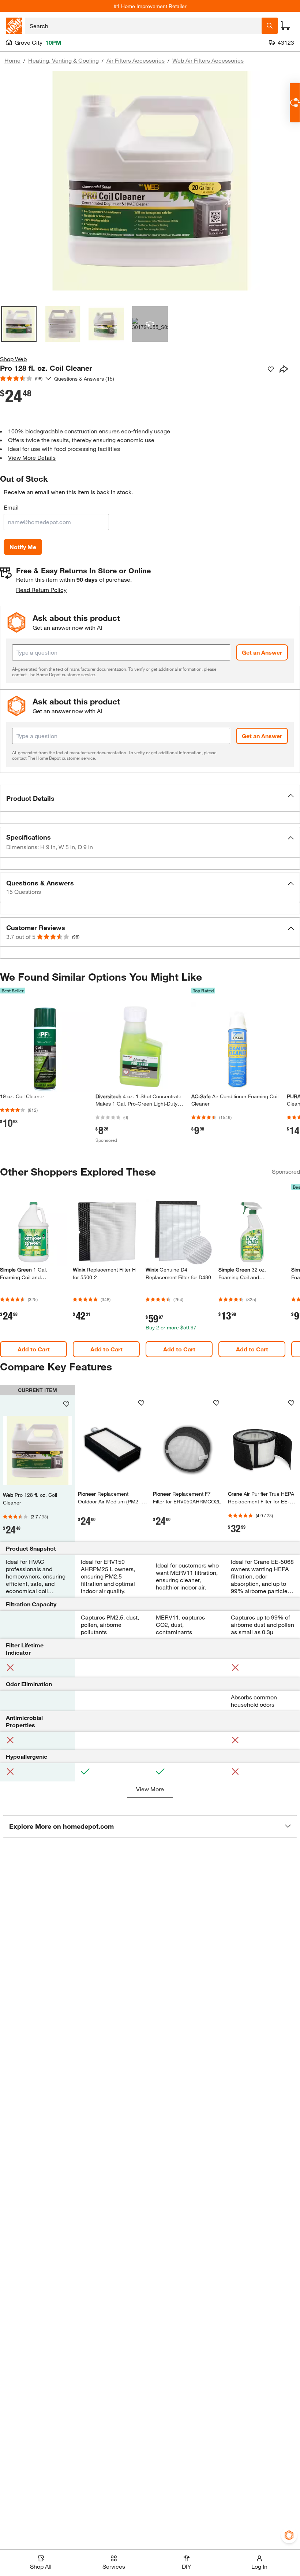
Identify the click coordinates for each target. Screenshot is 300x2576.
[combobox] (143, 26)
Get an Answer (262, 652)
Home (12, 60)
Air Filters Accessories (136, 60)
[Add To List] (271, 369)
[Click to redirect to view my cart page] (285, 26)
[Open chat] (295, 103)
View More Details (32, 457)
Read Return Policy (41, 590)
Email (11, 507)
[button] (150, 798)
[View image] (19, 324)
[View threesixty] (150, 324)
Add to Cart (34, 1349)
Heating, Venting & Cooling (63, 60)
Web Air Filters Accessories (208, 60)
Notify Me (23, 547)
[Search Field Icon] (270, 26)
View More (150, 1789)
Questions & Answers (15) (84, 379)
